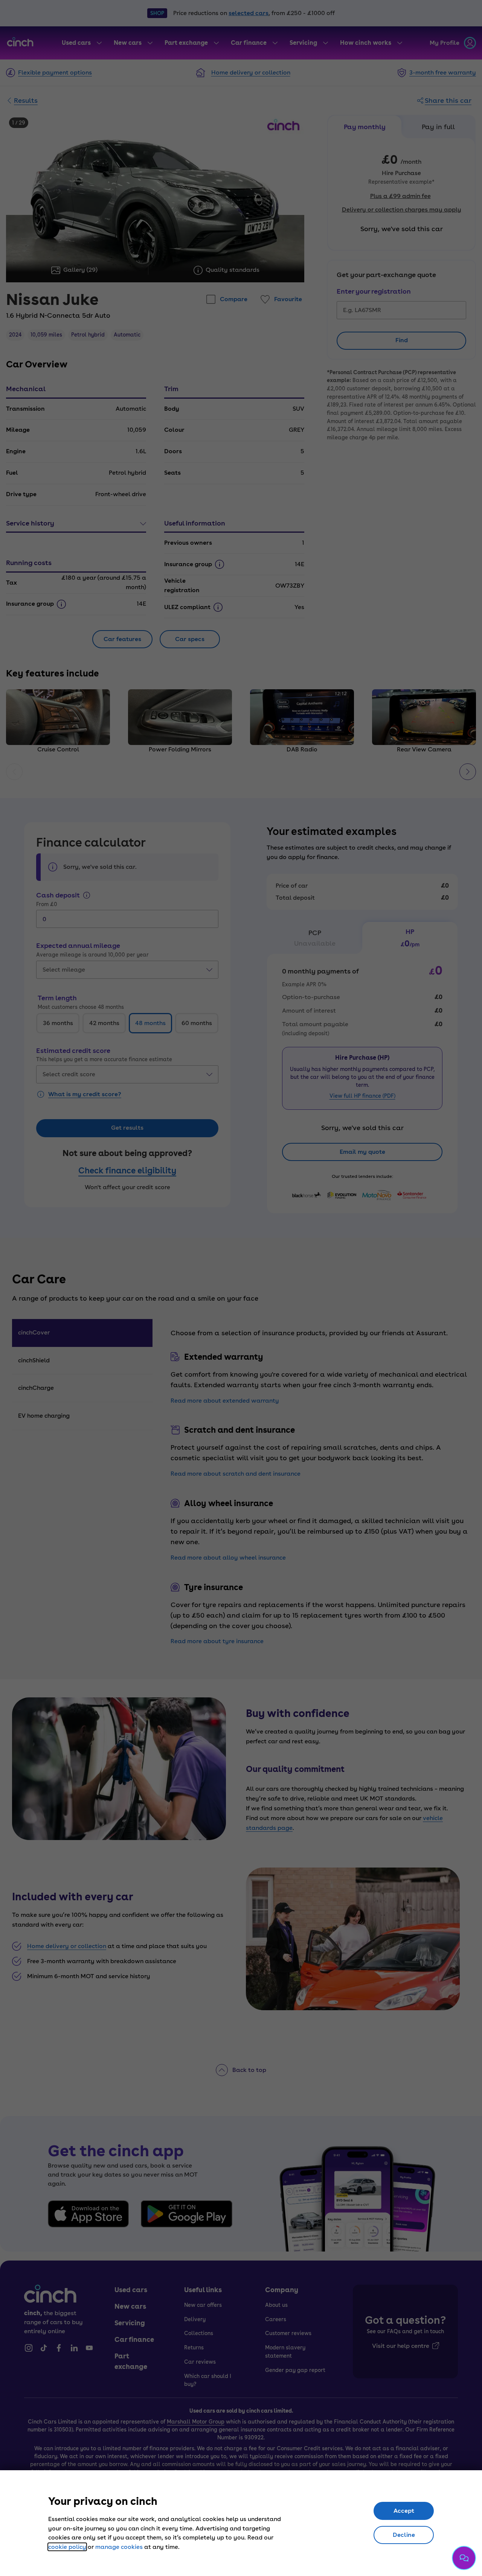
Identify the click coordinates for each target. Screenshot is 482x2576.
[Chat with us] (464, 2558)
